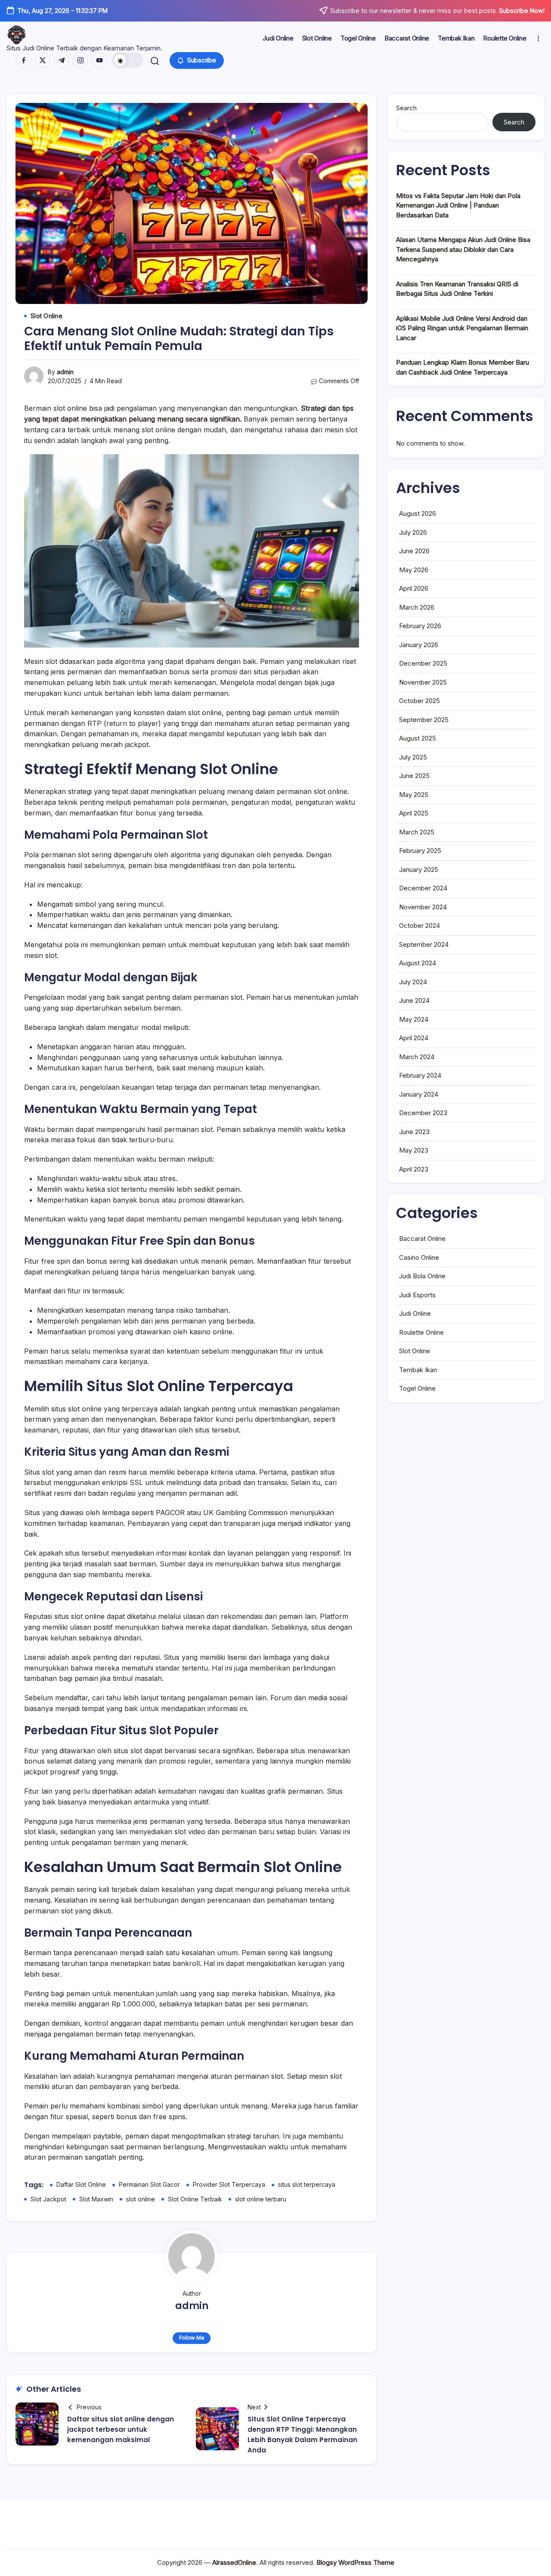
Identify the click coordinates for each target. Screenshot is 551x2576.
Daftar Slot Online (81, 2184)
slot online (141, 2199)
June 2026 (414, 551)
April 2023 (414, 1169)
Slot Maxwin (96, 2199)
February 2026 (420, 626)
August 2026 (418, 513)
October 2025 (419, 701)
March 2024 (417, 1057)
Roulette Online (421, 1332)
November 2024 (423, 907)
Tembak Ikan (418, 1370)
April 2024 (414, 1038)
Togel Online (417, 1388)
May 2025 (414, 795)
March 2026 (417, 607)
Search (406, 108)
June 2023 (414, 1132)
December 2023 (423, 1113)
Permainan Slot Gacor (149, 2184)
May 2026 (414, 570)
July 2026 (413, 532)
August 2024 (418, 963)
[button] (128, 60)
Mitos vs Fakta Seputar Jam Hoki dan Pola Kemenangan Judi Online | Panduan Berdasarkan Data (458, 205)
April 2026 (414, 588)
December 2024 (423, 888)
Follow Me (192, 2338)
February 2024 (420, 1075)
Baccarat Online (422, 1238)
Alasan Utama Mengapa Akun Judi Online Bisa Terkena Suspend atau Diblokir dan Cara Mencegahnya (463, 249)
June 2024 (414, 1000)
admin (65, 372)
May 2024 (414, 1019)
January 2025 (419, 870)
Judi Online (415, 1313)
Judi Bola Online (422, 1276)
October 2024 (419, 925)
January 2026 (419, 645)
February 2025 (420, 851)
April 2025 (414, 813)
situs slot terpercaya (307, 2184)
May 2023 (414, 1150)
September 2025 (424, 720)
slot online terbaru (261, 2199)
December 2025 (423, 663)
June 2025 (414, 776)
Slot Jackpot (48, 2199)
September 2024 (424, 944)
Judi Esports (417, 1295)
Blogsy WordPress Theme (355, 2562)
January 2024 (419, 1094)
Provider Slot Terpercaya (229, 2184)
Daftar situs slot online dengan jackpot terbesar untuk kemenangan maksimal (121, 2429)
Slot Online (415, 1351)
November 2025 (423, 682)
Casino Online (419, 1257)
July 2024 (413, 982)
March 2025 (417, 832)
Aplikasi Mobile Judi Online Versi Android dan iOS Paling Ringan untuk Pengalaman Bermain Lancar (462, 328)
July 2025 (413, 757)
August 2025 (418, 738)
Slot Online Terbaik (195, 2199)
